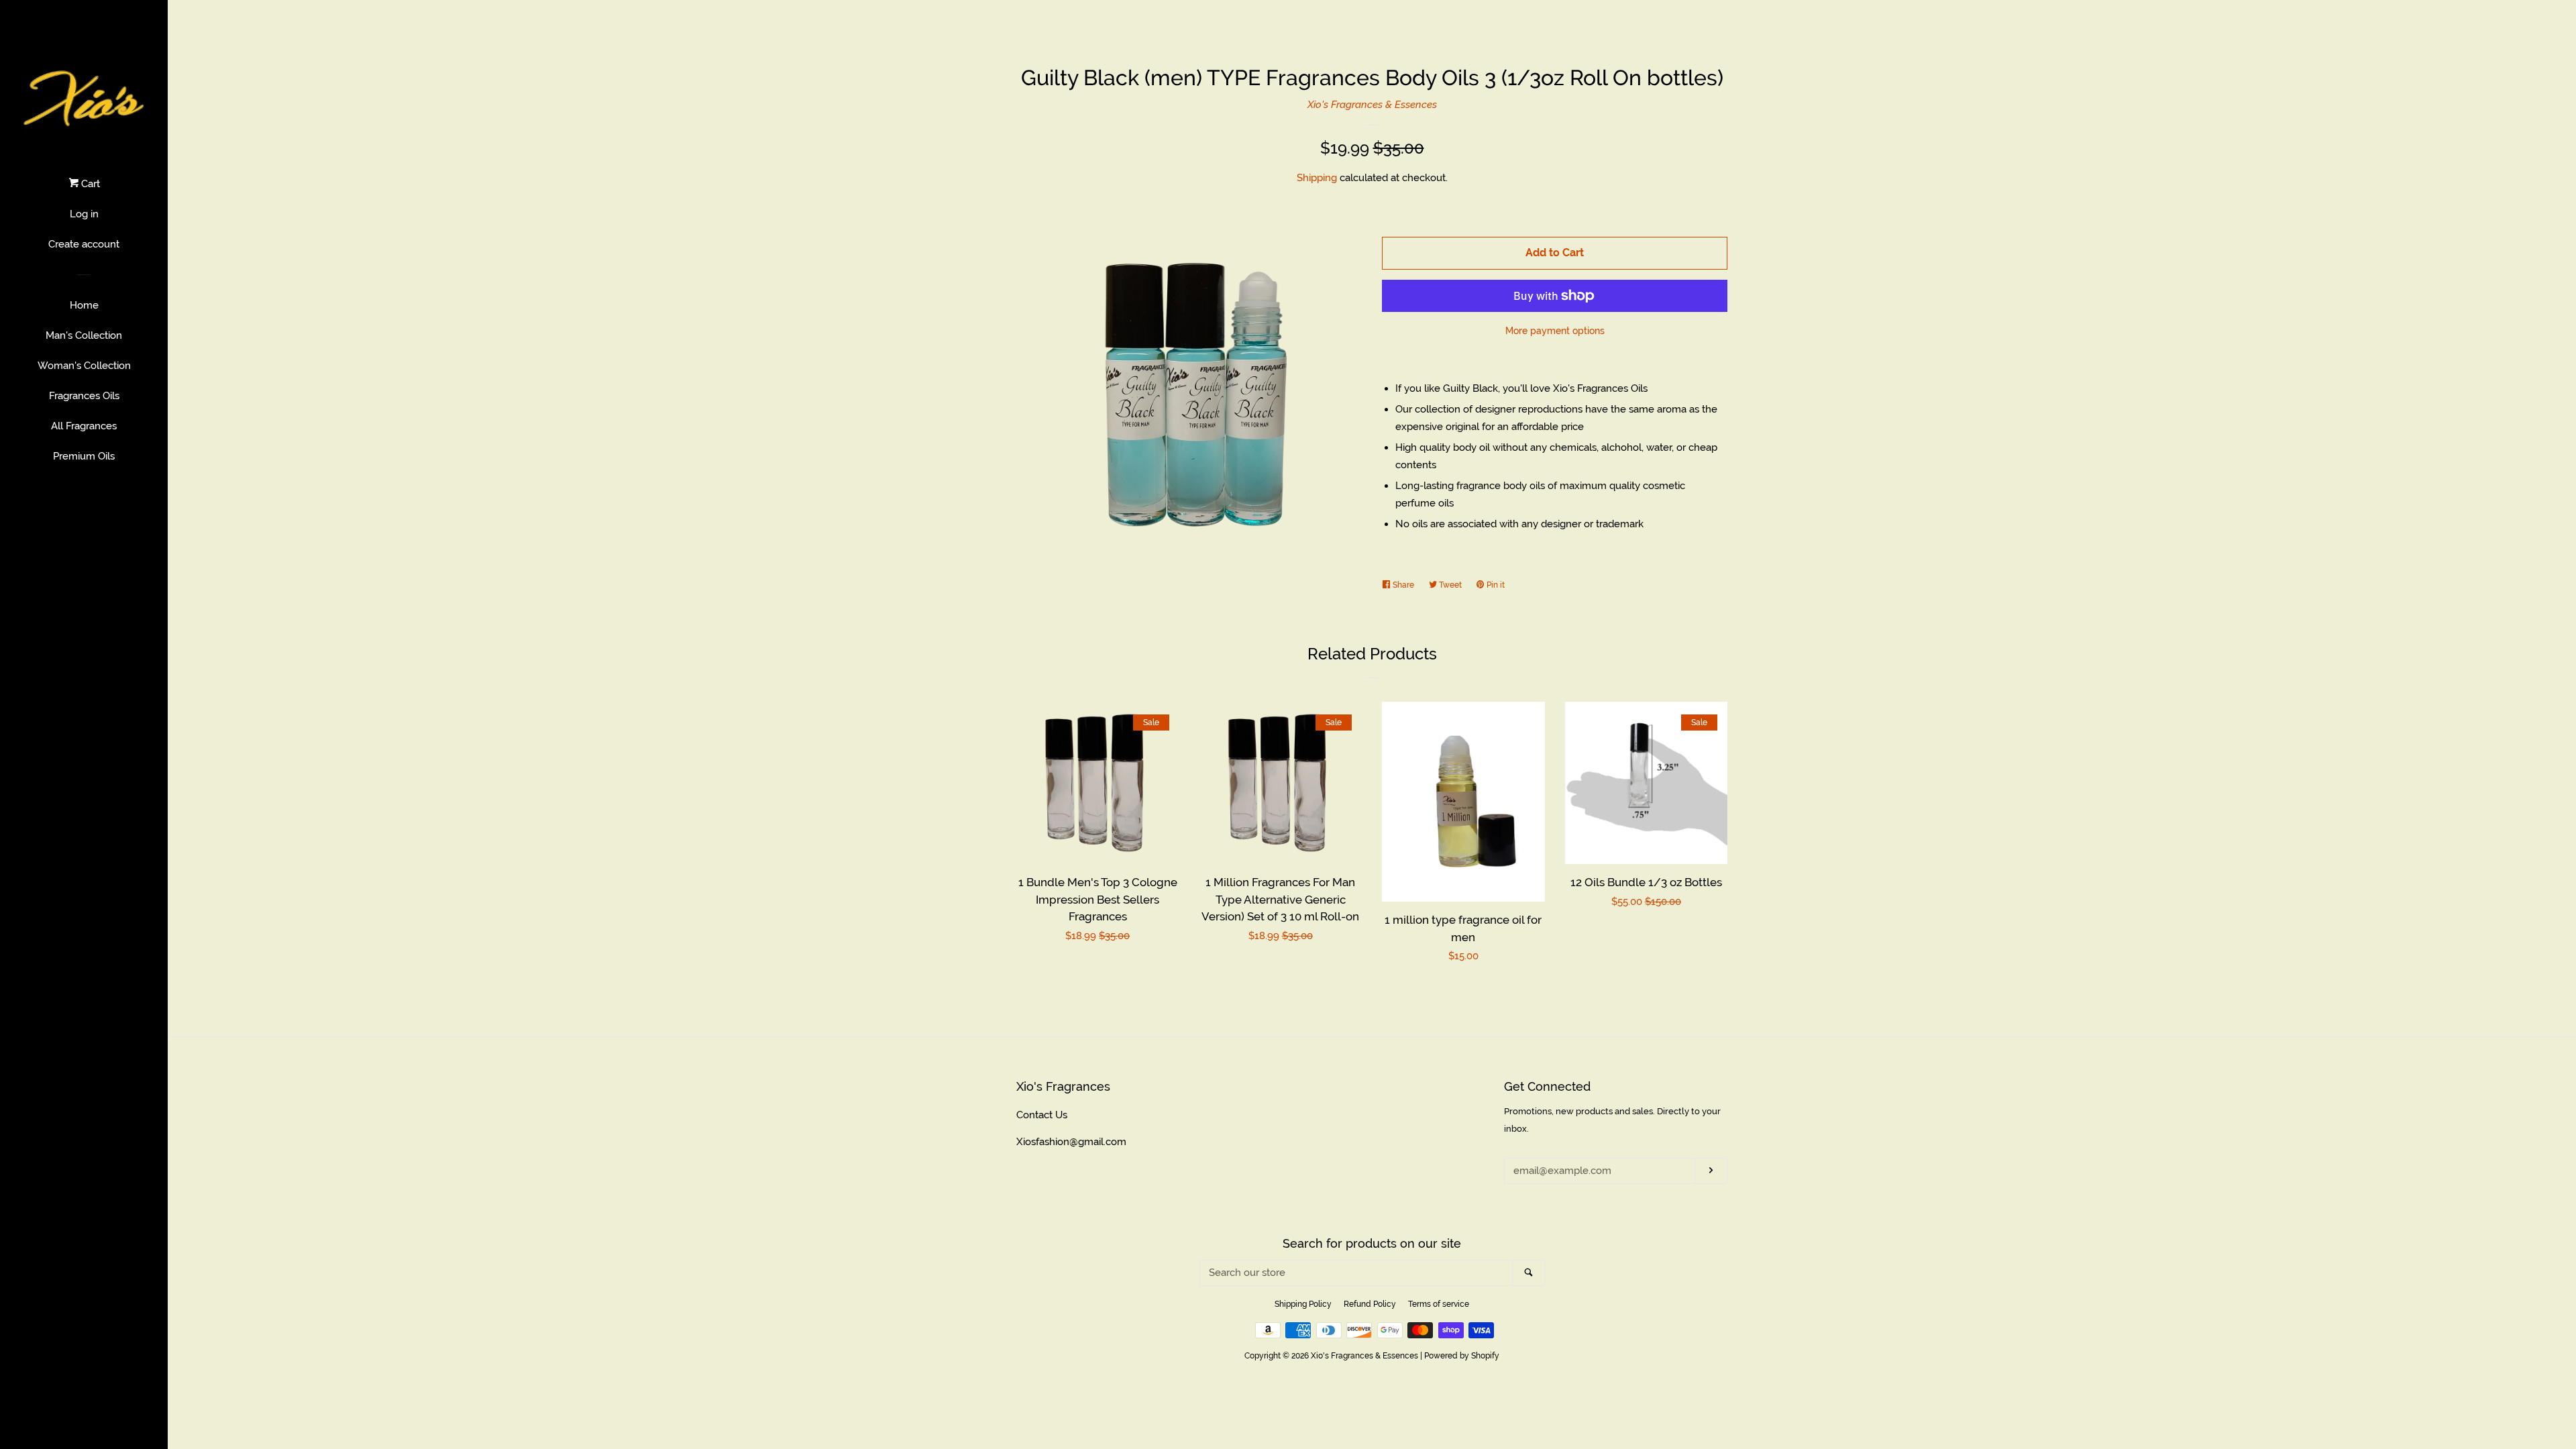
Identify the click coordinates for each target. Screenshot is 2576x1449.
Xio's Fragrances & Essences (1372, 105)
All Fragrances (84, 426)
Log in (84, 214)
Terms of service (1439, 1304)
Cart (89, 184)
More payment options (1555, 331)
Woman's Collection (84, 366)
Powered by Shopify (1462, 1356)
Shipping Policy (1303, 1304)
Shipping (1317, 178)
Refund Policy (1370, 1304)
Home (84, 305)
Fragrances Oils (84, 396)
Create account (84, 244)
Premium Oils (84, 456)
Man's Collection (84, 335)
